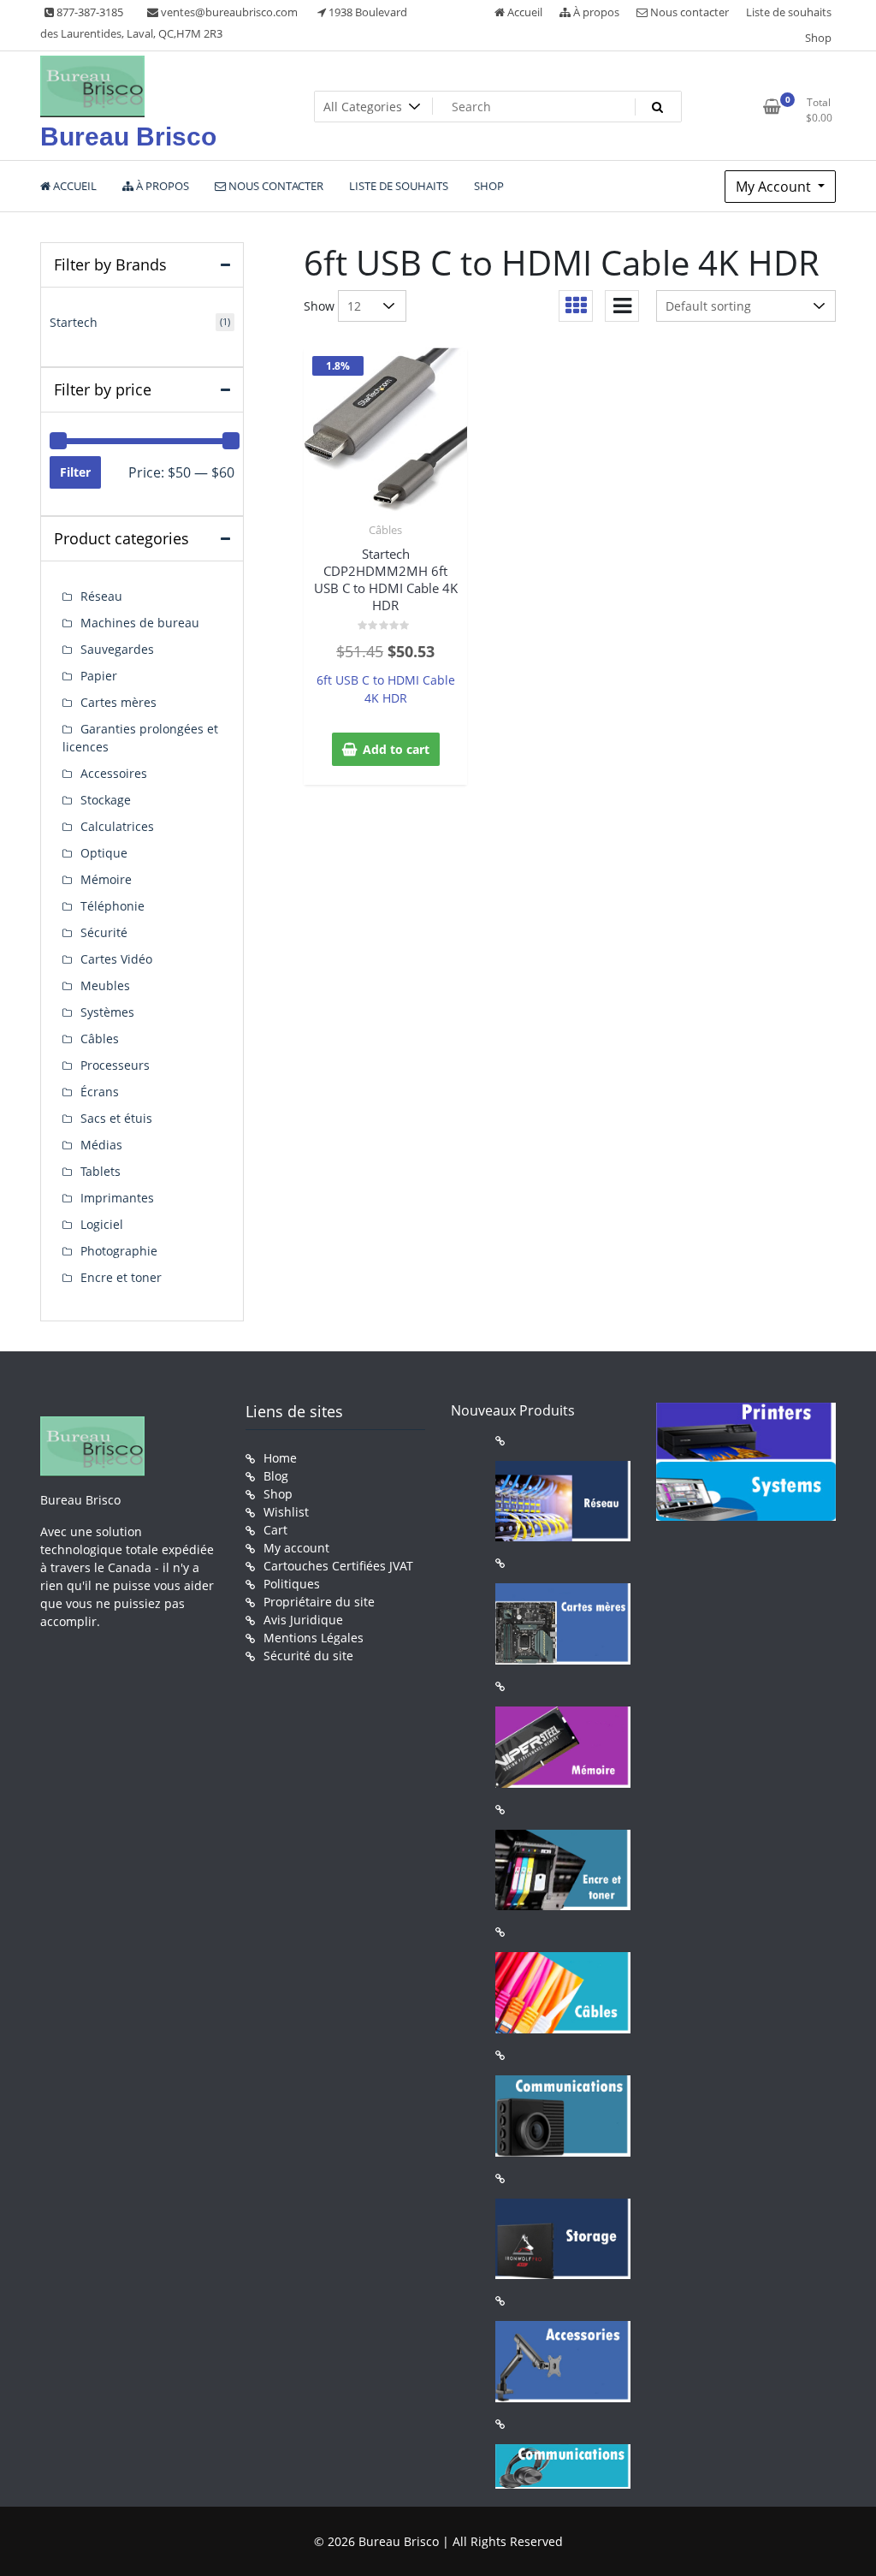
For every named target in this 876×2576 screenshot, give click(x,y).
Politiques (292, 1584)
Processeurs (115, 1065)
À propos (595, 12)
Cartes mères (118, 702)
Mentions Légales (314, 1638)
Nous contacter (688, 12)
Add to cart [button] (396, 749)
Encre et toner (121, 1277)
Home (280, 1458)
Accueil (524, 12)
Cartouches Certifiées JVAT (338, 1566)
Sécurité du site (308, 1656)
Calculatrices (117, 826)
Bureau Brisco (128, 137)
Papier (99, 676)
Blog (276, 1476)
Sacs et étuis (116, 1118)
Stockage (106, 800)
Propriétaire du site (319, 1602)
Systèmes (107, 1012)
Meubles (105, 985)
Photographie (119, 1251)
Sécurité (104, 932)
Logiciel (102, 1224)
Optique (104, 853)
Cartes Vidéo (116, 959)
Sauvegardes (117, 649)
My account (296, 1548)
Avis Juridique (303, 1620)
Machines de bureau (140, 623)
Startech (74, 322)
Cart (275, 1530)
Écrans (100, 1092)
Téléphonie (112, 906)
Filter (75, 472)
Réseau (101, 596)
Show (319, 306)
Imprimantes (117, 1198)
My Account (775, 187)
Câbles (385, 530)
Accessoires (114, 773)
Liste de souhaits (789, 12)
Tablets (101, 1171)
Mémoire (106, 879)
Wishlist (286, 1512)
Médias (101, 1145)
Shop (818, 38)
